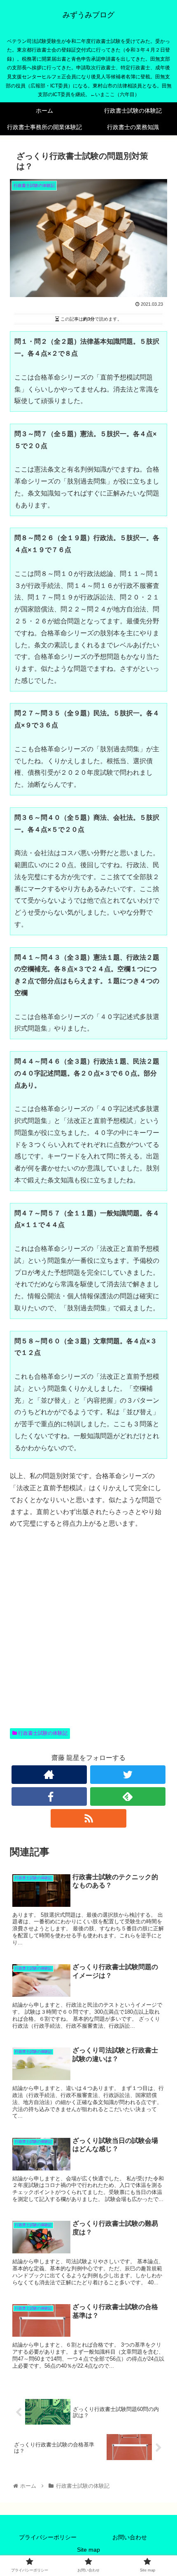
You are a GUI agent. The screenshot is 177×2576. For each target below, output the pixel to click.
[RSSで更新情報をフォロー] (88, 1818)
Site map (88, 2550)
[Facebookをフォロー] (49, 1796)
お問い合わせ (130, 2537)
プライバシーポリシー (48, 2537)
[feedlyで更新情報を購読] (128, 1796)
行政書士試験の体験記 (42, 1733)
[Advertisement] (88, 1638)
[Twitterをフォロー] (128, 1775)
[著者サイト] (49, 1775)
